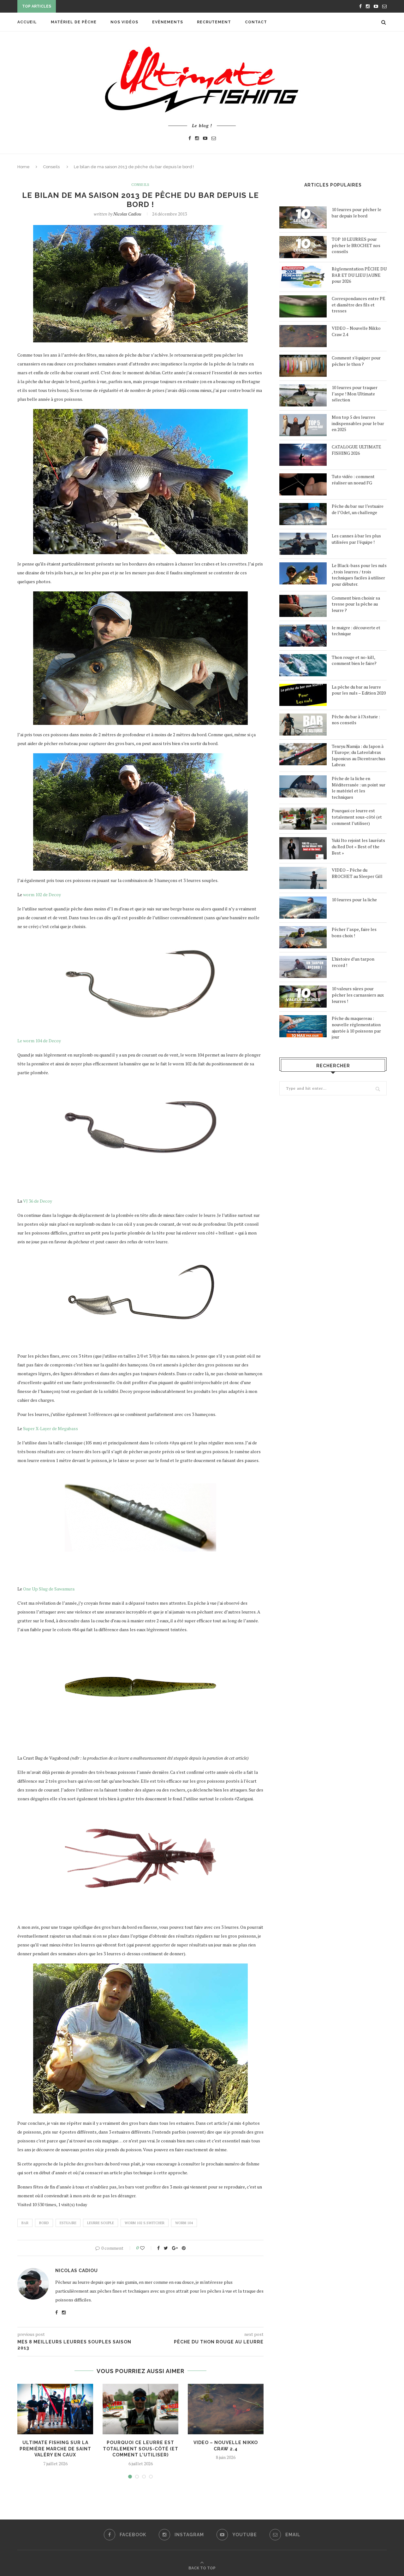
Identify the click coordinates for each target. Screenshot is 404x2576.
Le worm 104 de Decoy (39, 1041)
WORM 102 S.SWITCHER (145, 2223)
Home (24, 167)
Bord (44, 2223)
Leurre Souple (101, 2223)
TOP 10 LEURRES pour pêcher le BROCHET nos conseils (356, 245)
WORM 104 (184, 2223)
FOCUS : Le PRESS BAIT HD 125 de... (96, 7)
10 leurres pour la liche (354, 900)
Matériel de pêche (74, 22)
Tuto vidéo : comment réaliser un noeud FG (353, 480)
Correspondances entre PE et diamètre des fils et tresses (359, 305)
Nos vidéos (124, 22)
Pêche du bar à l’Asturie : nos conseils (356, 720)
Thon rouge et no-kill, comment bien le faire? (354, 660)
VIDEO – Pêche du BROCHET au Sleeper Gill (357, 873)
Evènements (168, 22)
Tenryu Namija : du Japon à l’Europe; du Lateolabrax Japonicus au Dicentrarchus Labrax (359, 755)
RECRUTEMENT (214, 22)
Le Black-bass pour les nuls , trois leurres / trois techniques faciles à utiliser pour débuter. (359, 575)
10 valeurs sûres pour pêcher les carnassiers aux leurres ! (358, 995)
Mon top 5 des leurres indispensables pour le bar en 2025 (358, 423)
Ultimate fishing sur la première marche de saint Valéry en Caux (55, 2449)
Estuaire (68, 2223)
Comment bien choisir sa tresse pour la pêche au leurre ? (356, 604)
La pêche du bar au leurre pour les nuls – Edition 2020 (359, 690)
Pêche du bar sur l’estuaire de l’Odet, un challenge (358, 509)
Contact (256, 22)
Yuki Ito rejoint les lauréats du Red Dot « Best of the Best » (358, 846)
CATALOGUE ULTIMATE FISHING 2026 (356, 450)
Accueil (27, 22)
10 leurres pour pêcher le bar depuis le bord (356, 213)
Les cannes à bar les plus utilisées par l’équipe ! (356, 539)
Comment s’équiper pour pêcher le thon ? (356, 361)
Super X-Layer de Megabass (50, 1428)
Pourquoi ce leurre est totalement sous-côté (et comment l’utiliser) (141, 2449)
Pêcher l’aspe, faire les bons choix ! (354, 932)
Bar (25, 2223)
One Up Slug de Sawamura (49, 1589)
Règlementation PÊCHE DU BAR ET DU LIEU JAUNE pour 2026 (359, 275)
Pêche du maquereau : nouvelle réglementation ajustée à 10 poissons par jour (356, 1027)
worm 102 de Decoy (42, 894)
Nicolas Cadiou (127, 214)
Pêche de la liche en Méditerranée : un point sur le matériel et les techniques (359, 788)
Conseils (51, 167)
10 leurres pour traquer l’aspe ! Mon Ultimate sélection (355, 394)
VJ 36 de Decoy (37, 1201)
